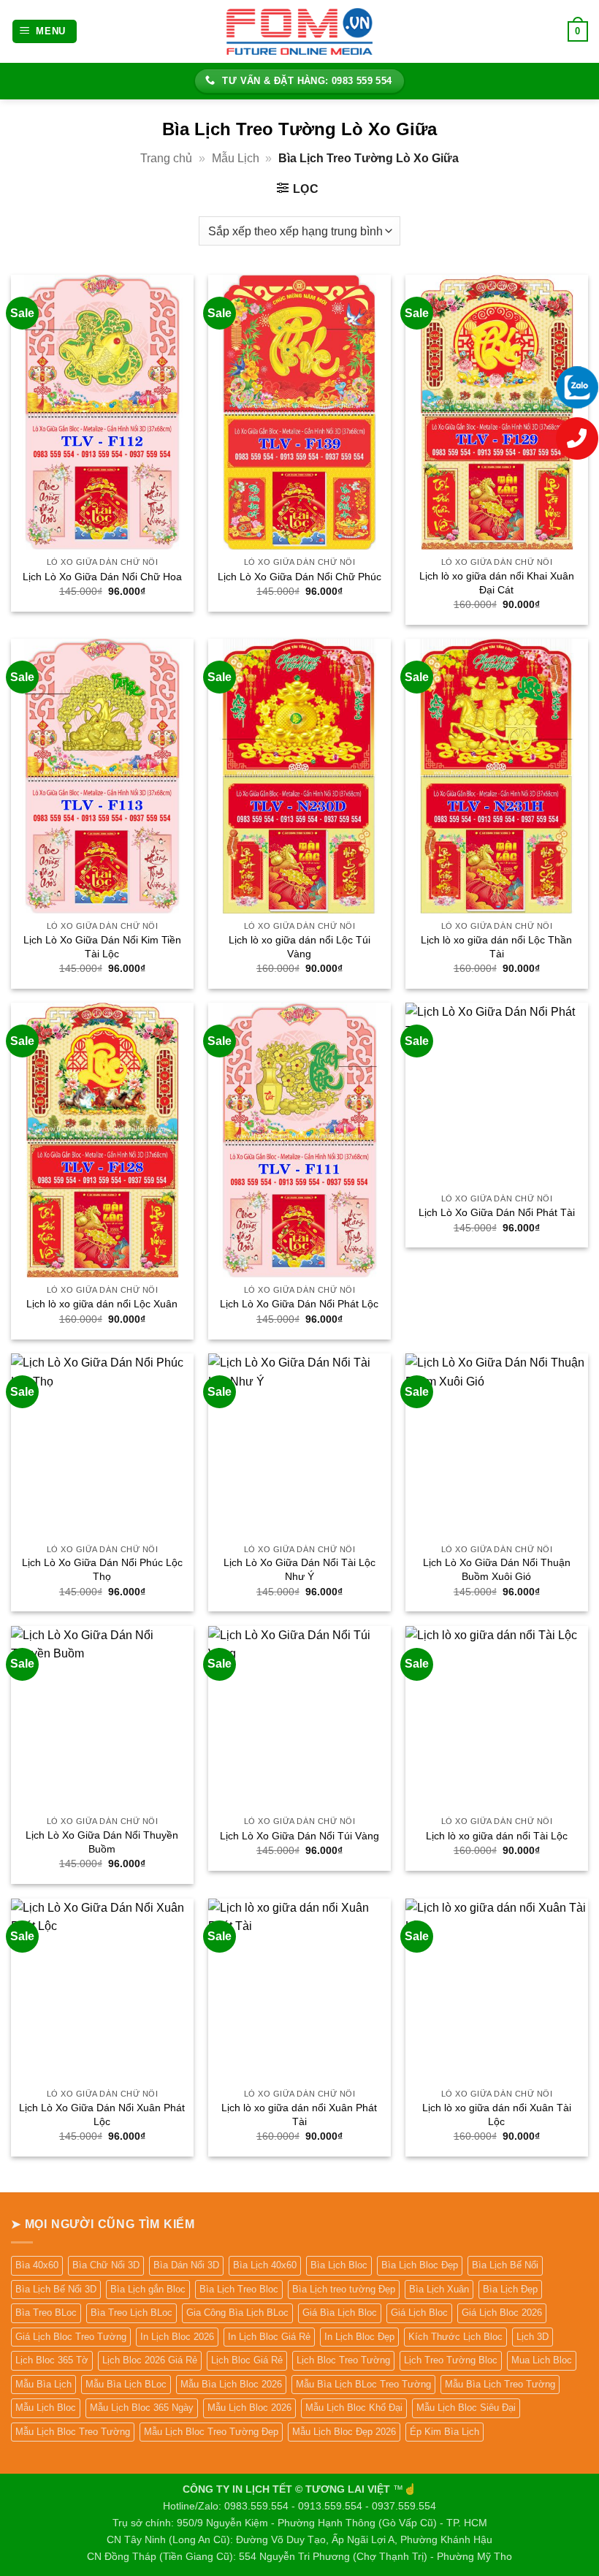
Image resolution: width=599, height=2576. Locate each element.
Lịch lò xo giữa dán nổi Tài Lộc (497, 1836)
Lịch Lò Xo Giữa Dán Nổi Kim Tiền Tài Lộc (102, 947)
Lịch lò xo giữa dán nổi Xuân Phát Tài (299, 2115)
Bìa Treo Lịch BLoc (131, 2313)
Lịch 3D (533, 2337)
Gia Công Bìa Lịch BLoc (237, 2313)
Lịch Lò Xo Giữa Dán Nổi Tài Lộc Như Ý (299, 1569)
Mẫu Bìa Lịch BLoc (126, 2384)
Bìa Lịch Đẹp (510, 2289)
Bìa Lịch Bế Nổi (505, 2265)
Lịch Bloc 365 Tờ (52, 2360)
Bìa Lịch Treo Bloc (239, 2289)
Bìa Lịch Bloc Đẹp (420, 2265)
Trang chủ (166, 158)
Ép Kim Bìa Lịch (445, 2432)
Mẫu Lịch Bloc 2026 (249, 2408)
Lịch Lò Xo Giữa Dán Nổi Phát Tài (497, 1212)
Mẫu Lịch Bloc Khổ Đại (354, 2408)
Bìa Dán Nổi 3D (186, 2265)
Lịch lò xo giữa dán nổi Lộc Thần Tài (496, 947)
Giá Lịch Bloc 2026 (502, 2313)
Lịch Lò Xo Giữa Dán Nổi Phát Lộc (299, 1304)
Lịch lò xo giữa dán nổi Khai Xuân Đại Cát (497, 583)
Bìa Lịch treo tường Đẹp (344, 2289)
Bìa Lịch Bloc (339, 2265)
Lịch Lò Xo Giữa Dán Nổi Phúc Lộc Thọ (102, 1569)
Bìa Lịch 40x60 (265, 2265)
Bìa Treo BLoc (46, 2313)
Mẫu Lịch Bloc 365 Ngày (142, 2408)
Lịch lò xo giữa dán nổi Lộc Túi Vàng (299, 947)
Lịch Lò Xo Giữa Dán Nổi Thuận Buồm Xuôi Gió (497, 1569)
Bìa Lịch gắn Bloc (148, 2289)
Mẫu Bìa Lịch (43, 2384)
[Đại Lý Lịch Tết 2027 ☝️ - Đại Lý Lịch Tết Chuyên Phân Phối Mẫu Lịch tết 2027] (299, 31)
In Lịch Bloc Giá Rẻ (269, 2337)
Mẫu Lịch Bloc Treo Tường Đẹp (211, 2432)
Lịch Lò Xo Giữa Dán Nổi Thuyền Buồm (102, 1842)
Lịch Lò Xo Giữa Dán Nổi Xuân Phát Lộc (102, 2115)
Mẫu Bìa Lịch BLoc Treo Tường (363, 2384)
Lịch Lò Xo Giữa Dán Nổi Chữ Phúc (299, 577)
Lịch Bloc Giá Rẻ (247, 2360)
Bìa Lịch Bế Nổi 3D (56, 2289)
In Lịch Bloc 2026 (177, 2337)
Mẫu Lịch (236, 158)
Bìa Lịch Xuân (439, 2289)
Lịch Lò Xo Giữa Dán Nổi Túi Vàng (299, 1836)
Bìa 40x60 (37, 2265)
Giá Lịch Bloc (419, 2313)
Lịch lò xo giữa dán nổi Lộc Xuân (102, 1304)
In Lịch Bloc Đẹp (359, 2337)
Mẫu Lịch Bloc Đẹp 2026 (344, 2432)
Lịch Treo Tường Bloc (451, 2360)
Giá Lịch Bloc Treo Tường (71, 2337)
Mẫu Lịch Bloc (46, 2408)
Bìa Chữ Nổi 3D (106, 2265)
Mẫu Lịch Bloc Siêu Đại (466, 2408)
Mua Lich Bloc (542, 2360)
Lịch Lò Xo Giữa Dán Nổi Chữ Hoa (102, 577)
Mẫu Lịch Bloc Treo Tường (73, 2432)
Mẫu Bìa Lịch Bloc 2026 (231, 2384)
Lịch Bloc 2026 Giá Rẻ (150, 2360)
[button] (45, 32)
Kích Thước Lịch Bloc (455, 2337)
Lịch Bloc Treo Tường (343, 2360)
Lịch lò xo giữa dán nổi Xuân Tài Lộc (497, 2115)
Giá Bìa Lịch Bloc (340, 2313)
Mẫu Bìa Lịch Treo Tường (500, 2384)
